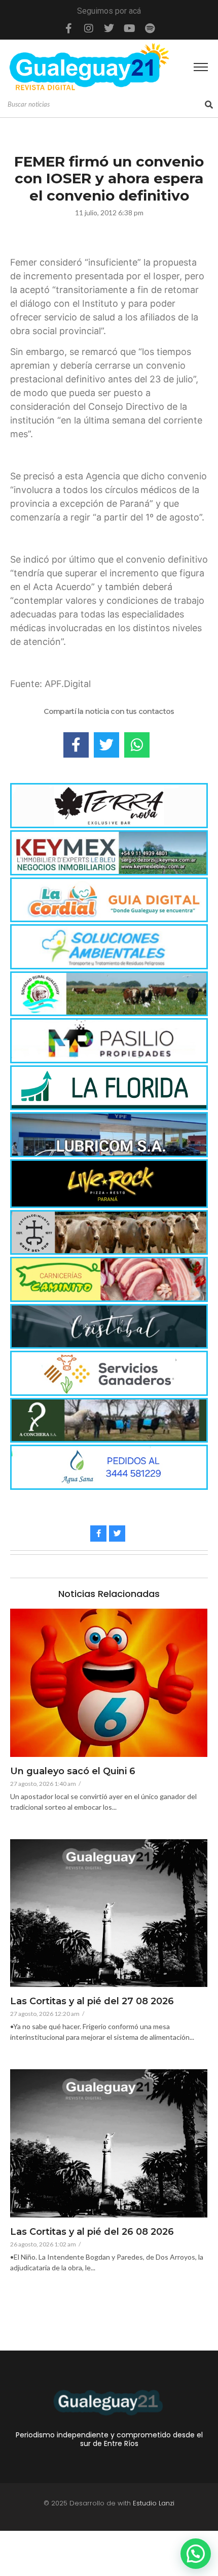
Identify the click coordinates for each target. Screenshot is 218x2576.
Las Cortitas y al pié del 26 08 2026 (92, 2232)
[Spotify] (150, 28)
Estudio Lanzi (154, 2503)
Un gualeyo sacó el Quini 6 (73, 1772)
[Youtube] (129, 28)
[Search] (209, 105)
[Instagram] (89, 28)
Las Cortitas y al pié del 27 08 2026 (92, 2002)
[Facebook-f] (68, 28)
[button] (196, 2554)
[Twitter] (109, 28)
